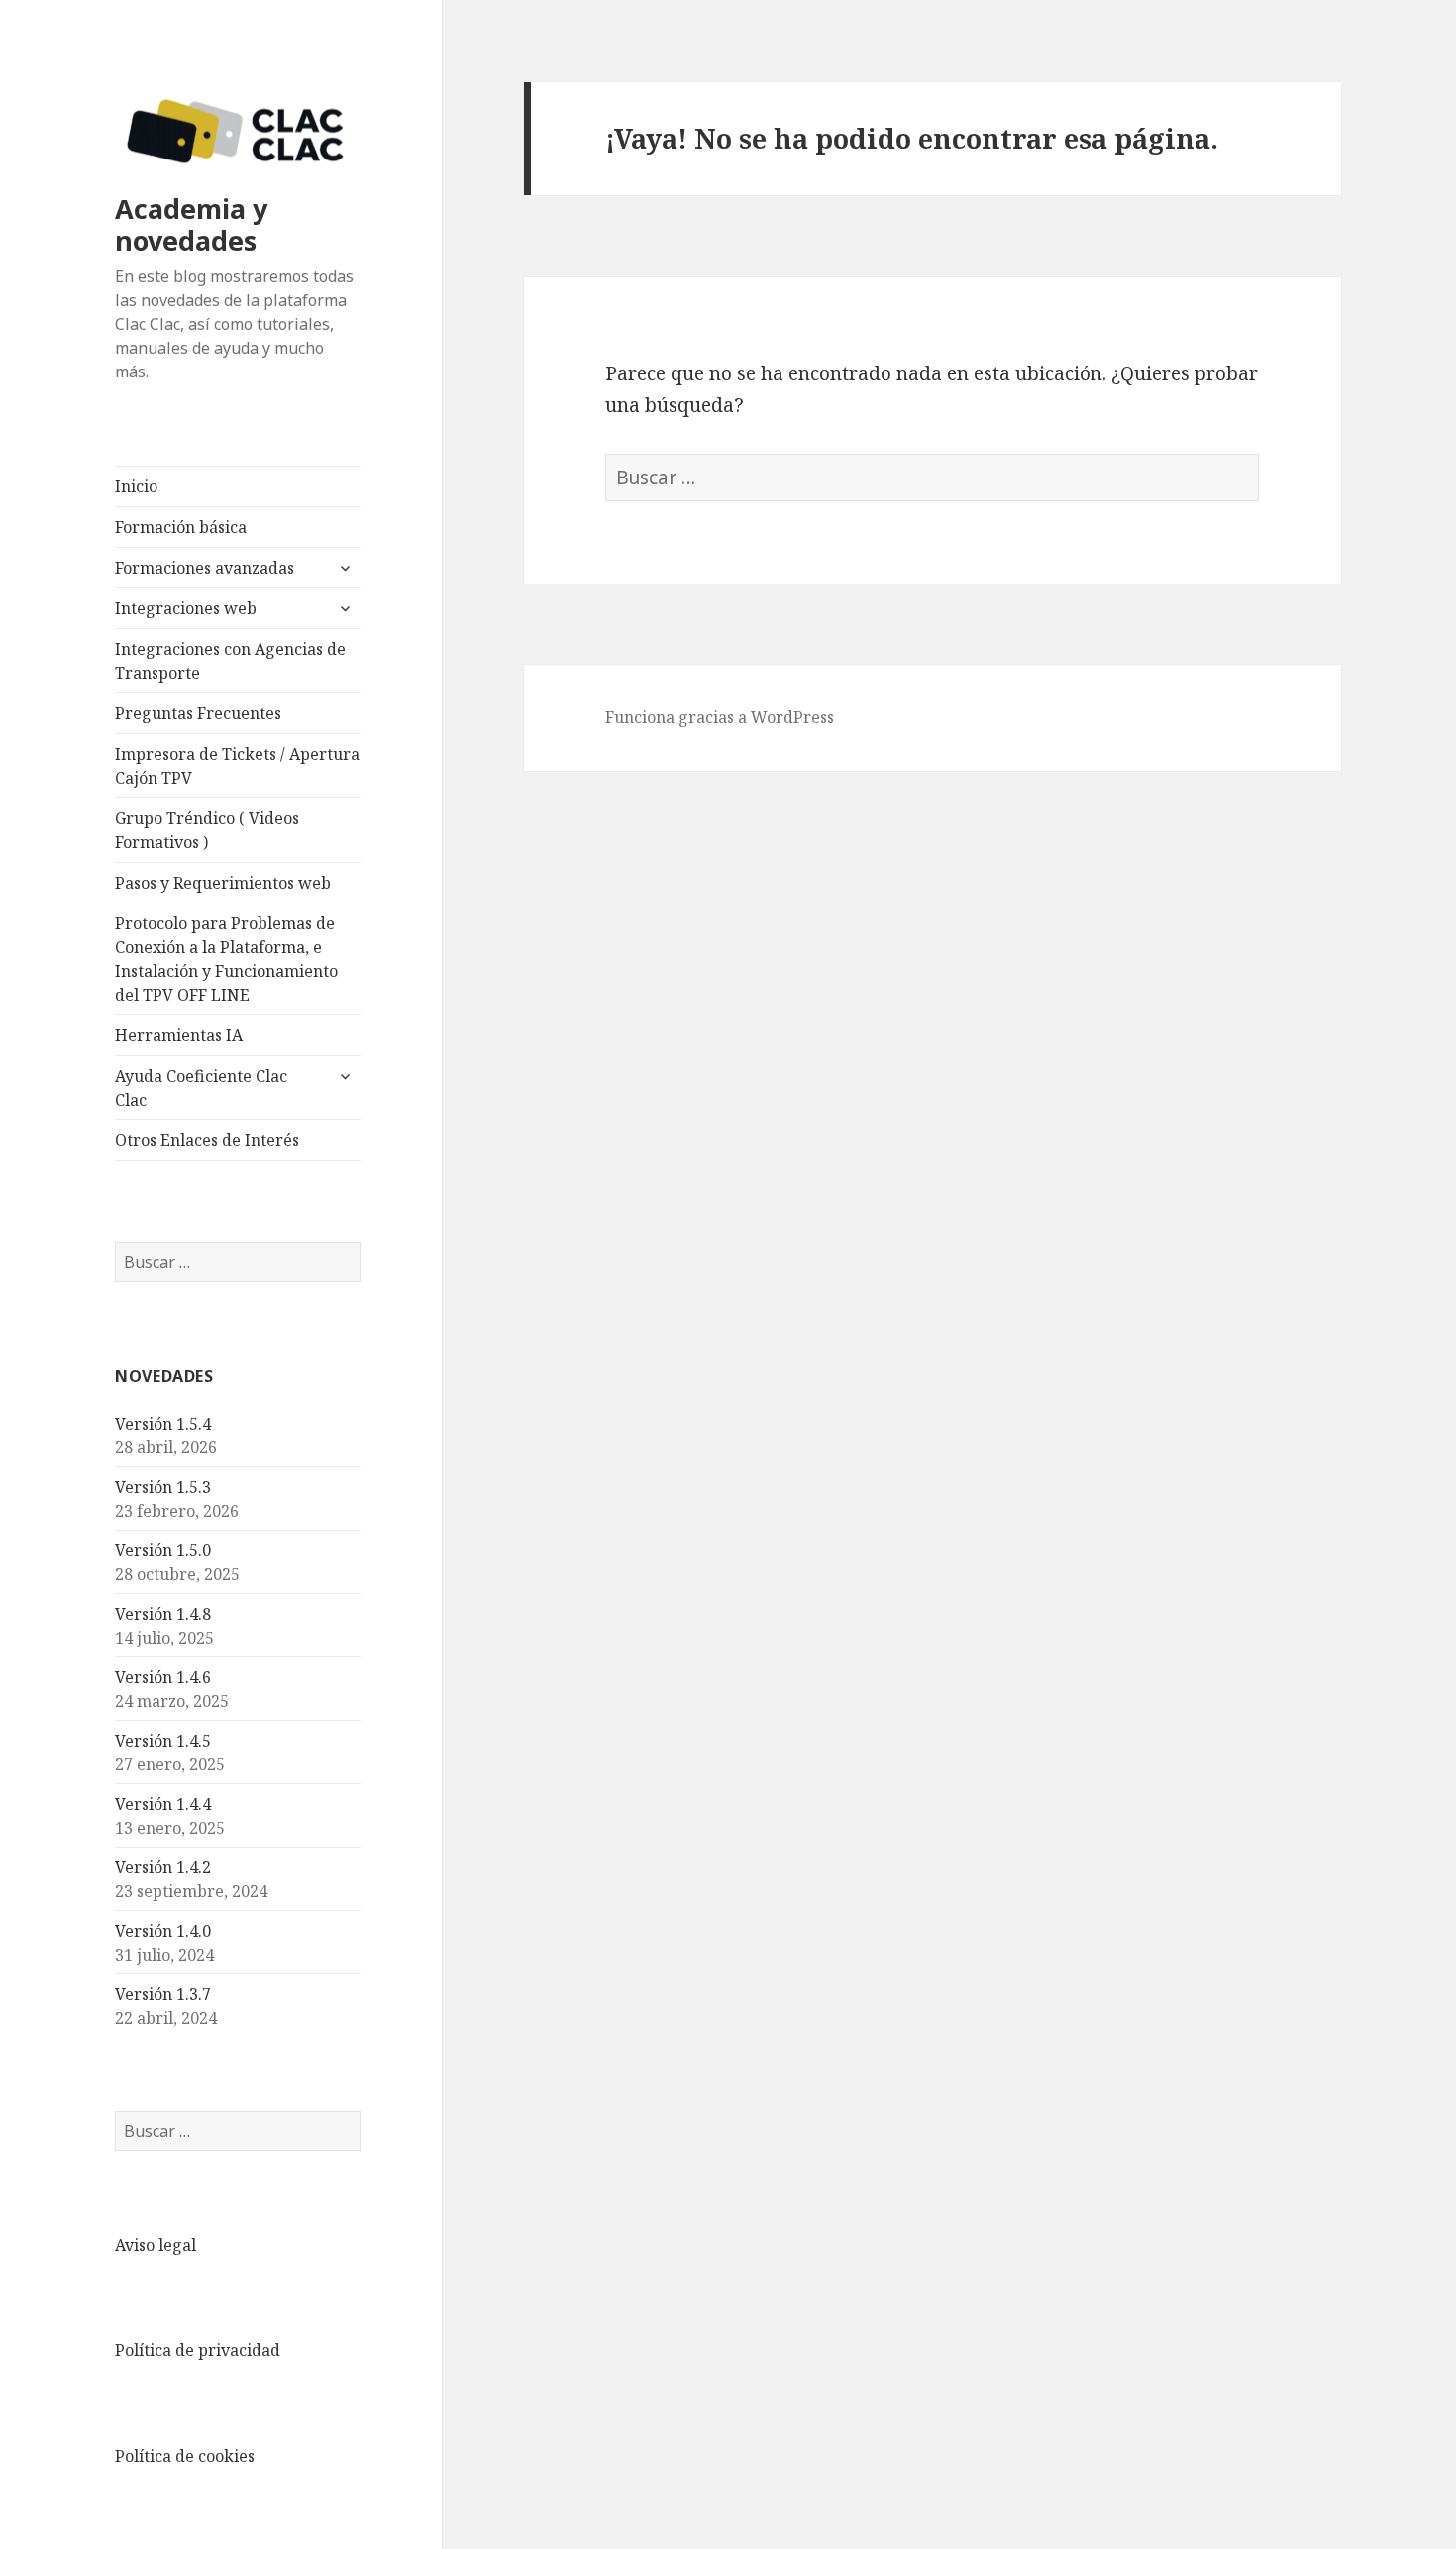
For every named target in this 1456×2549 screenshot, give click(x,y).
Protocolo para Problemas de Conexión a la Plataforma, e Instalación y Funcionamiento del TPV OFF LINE (226, 959)
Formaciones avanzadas (205, 568)
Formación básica (181, 527)
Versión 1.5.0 (163, 1550)
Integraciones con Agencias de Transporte (230, 661)
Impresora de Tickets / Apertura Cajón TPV (237, 766)
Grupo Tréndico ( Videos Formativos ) (207, 830)
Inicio (136, 486)
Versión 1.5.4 (163, 1424)
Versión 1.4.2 (163, 1867)
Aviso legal (156, 2245)
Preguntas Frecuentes (198, 713)
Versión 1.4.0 (163, 1931)
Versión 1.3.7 (163, 1994)
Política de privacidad (198, 2350)
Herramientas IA (179, 1035)
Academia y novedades (191, 224)
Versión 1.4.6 (163, 1677)
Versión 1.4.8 (163, 1614)
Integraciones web (186, 608)
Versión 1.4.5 (163, 1741)
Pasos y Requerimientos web (223, 883)
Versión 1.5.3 (163, 1487)
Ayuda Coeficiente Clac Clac (201, 1088)
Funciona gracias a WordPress (720, 717)
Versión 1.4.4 (163, 1804)
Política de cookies (185, 2456)
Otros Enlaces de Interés (207, 1140)
